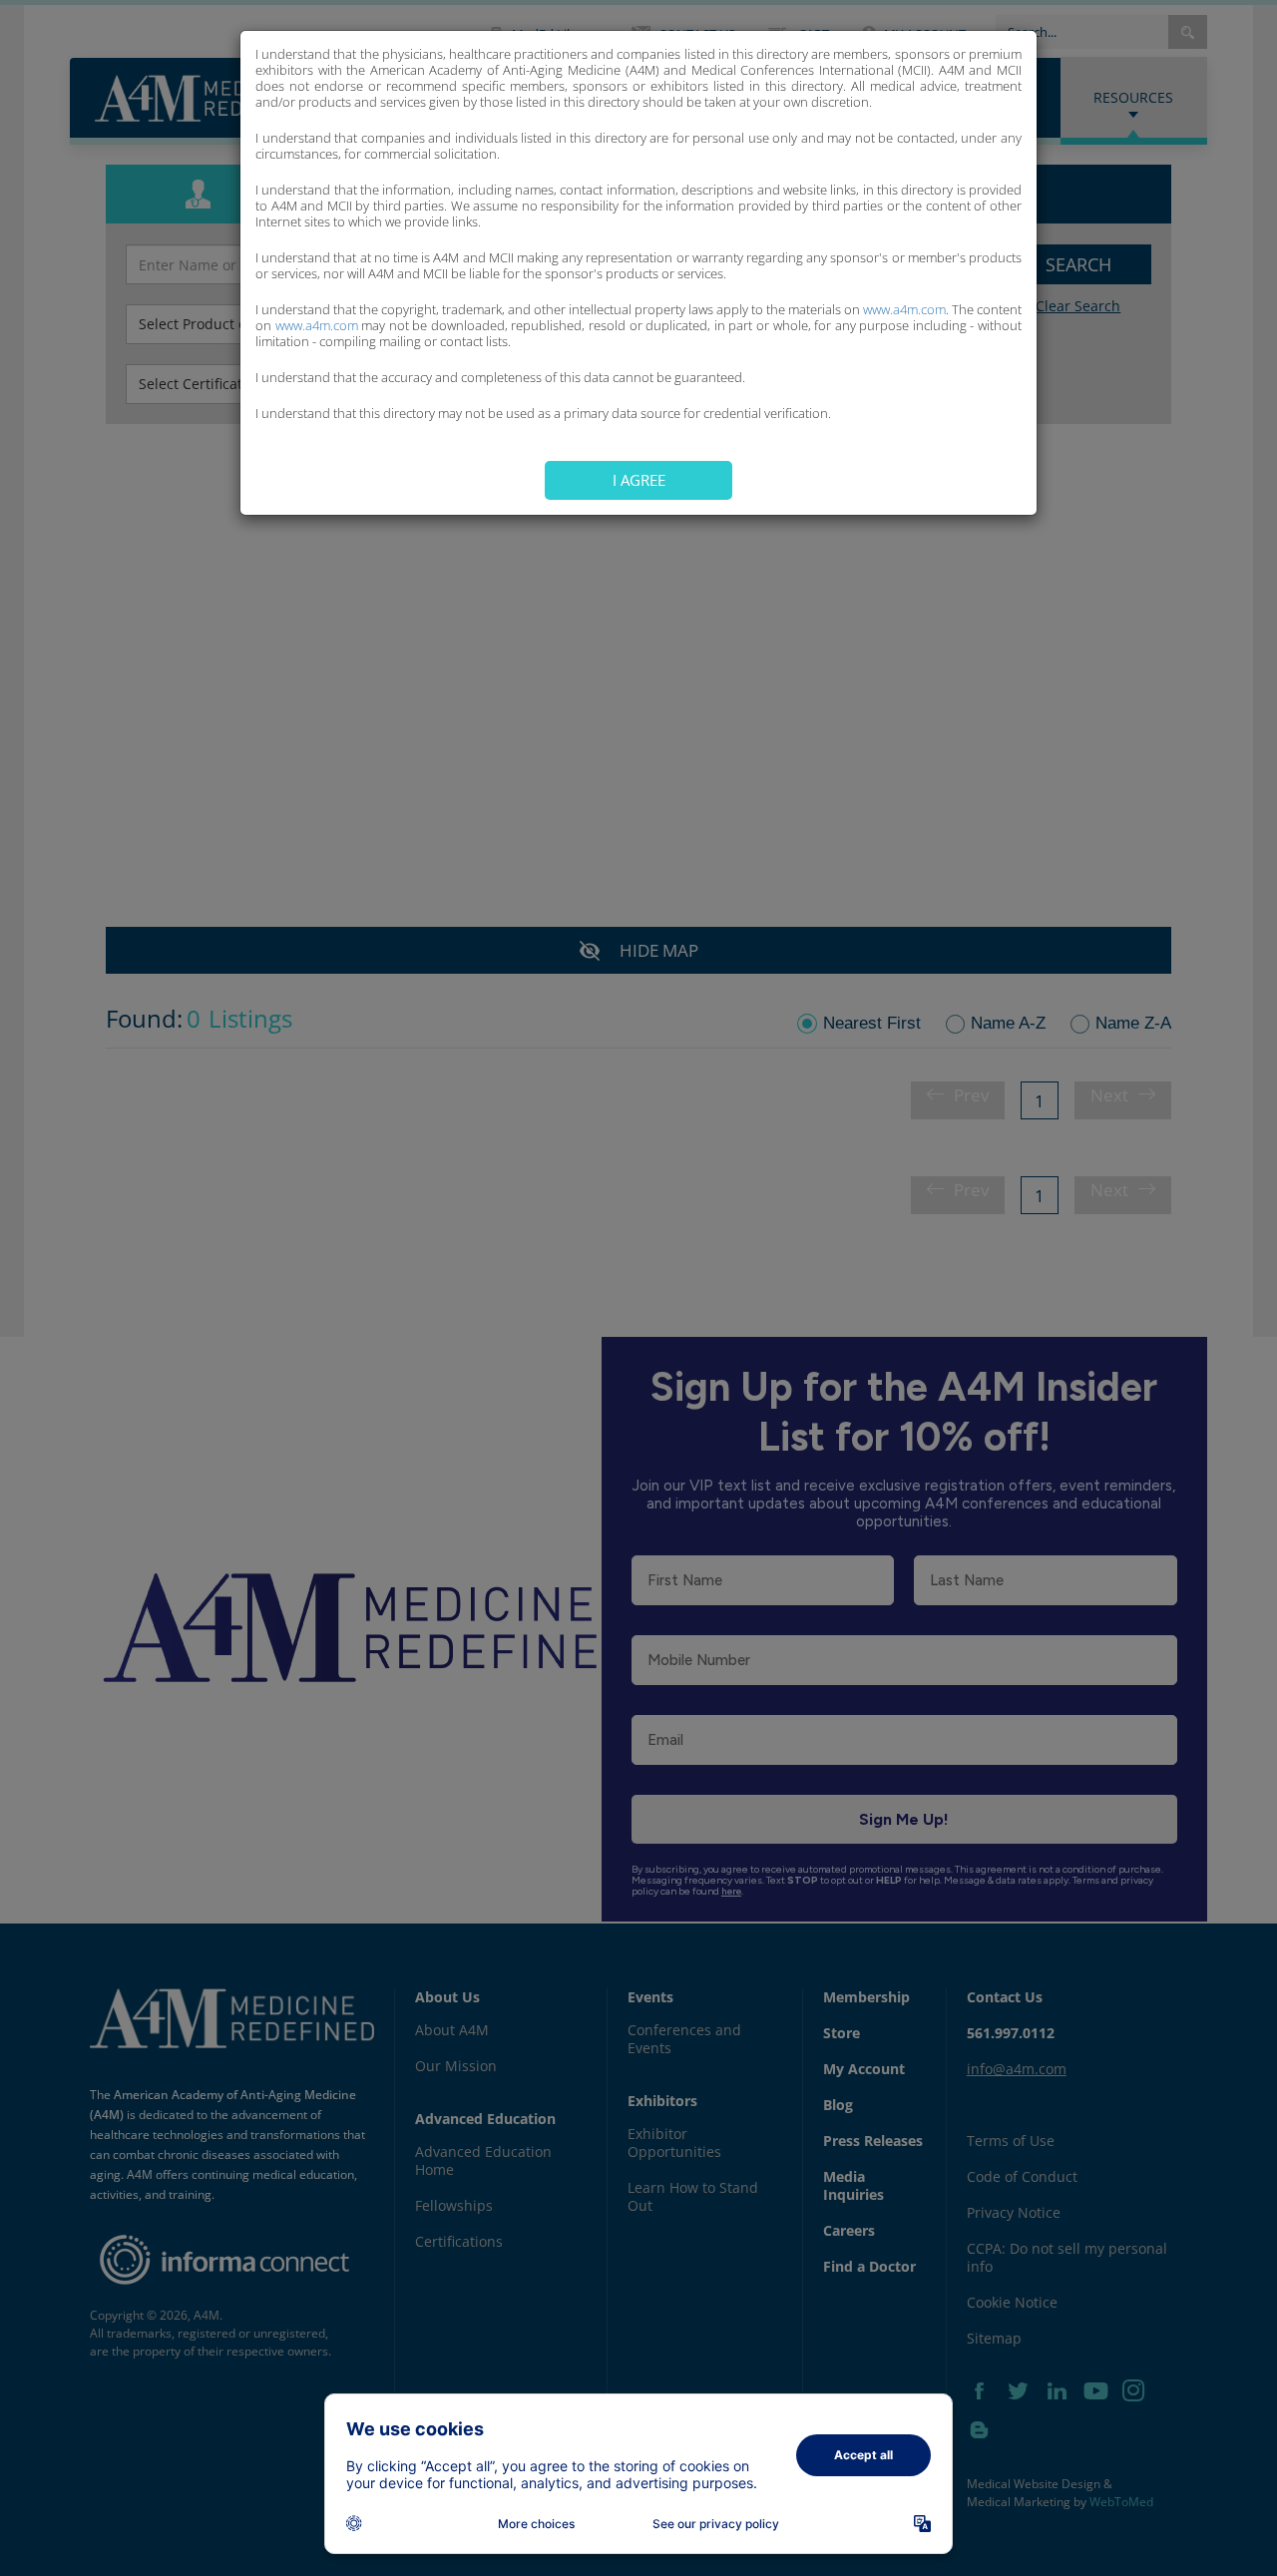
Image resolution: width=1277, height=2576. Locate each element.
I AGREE (639, 480)
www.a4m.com (904, 309)
